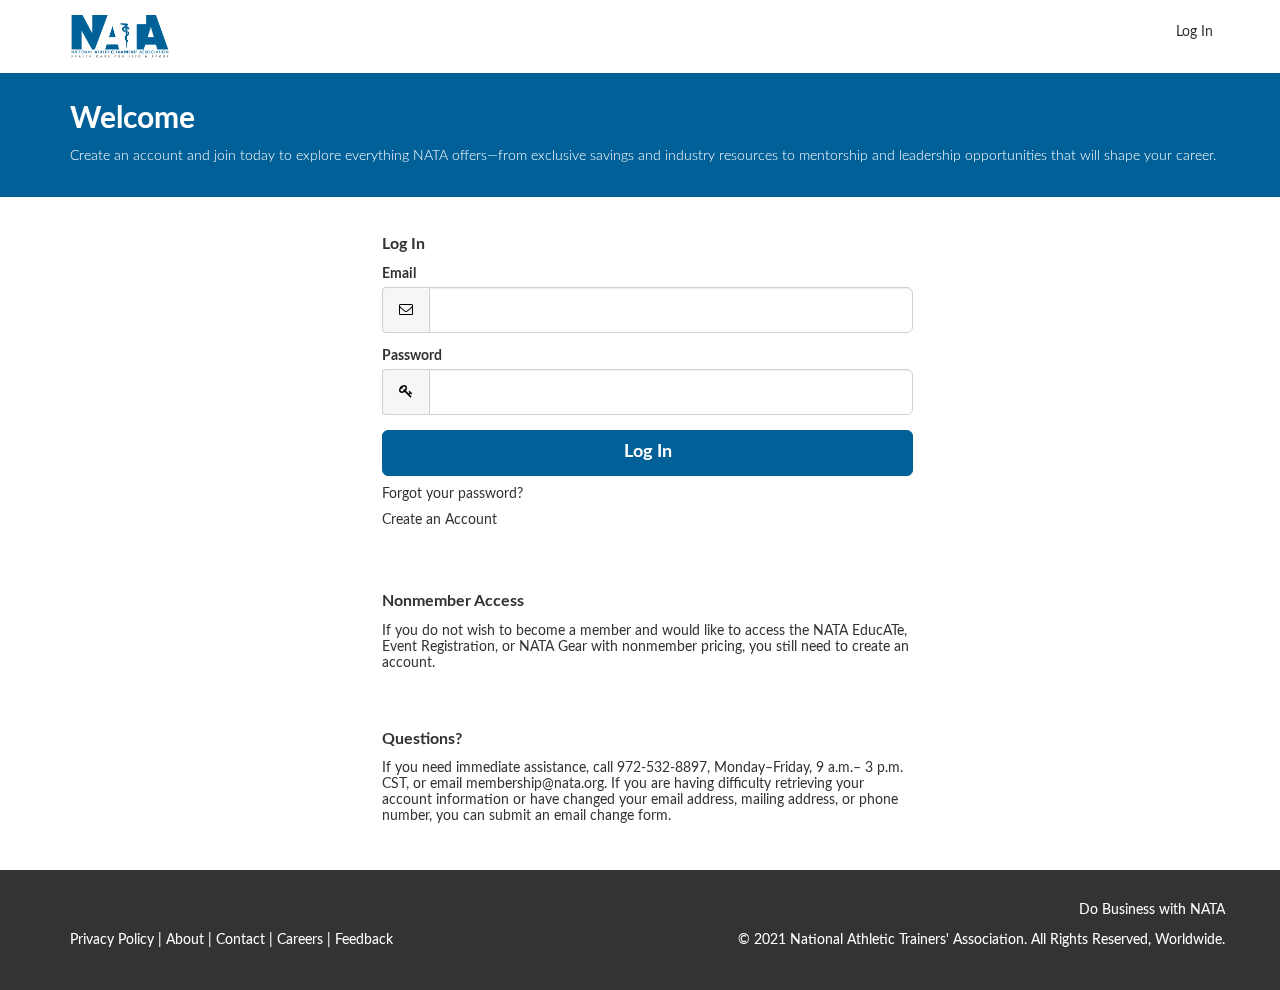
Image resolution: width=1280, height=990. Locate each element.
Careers (300, 940)
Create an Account (439, 520)
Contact (240, 940)
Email (399, 274)
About (185, 940)
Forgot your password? (452, 494)
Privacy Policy (112, 940)
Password (412, 356)
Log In (1194, 32)
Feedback (364, 940)
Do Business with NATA (1152, 910)
